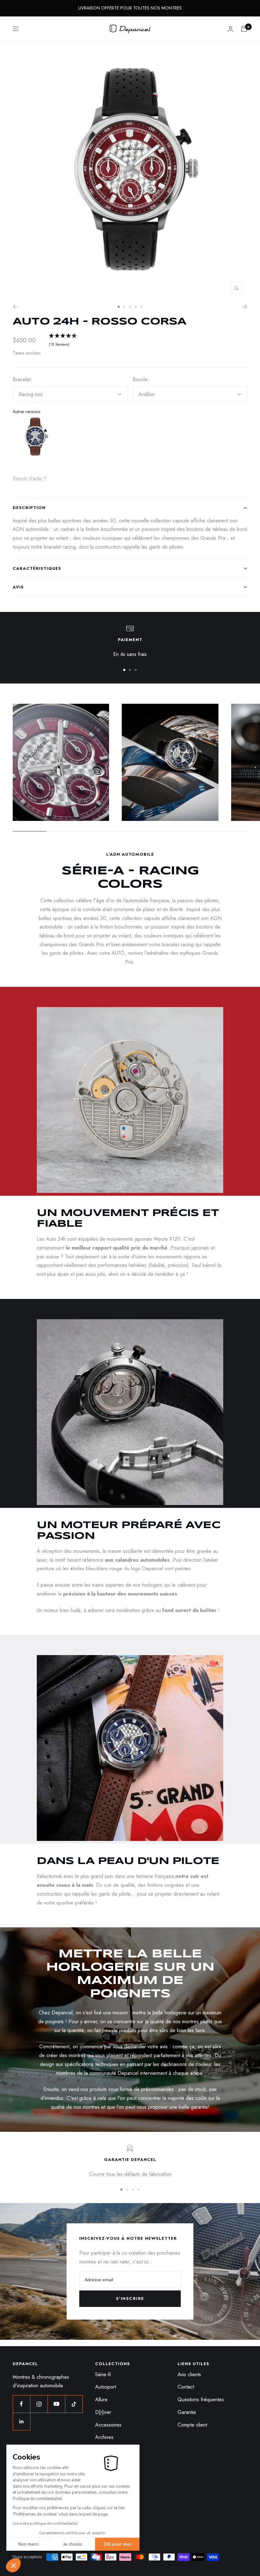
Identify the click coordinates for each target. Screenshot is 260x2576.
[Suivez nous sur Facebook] (21, 2404)
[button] (13, 2565)
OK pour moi (117, 2544)
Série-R (103, 2374)
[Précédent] (15, 307)
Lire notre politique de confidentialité (45, 2523)
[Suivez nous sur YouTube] (56, 2404)
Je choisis (73, 2544)
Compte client (192, 2425)
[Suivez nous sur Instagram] (39, 2404)
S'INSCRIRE (130, 2299)
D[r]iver (103, 2412)
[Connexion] (231, 29)
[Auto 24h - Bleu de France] (35, 439)
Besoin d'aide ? (29, 479)
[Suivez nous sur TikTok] (74, 2404)
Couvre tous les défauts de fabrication (130, 2174)
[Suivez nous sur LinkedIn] (21, 2421)
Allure (101, 2400)
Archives (104, 2437)
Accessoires (108, 2425)
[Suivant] (245, 307)
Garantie (187, 2412)
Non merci (29, 2544)
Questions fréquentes (201, 2400)
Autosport (106, 2387)
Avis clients (189, 2374)
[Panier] (244, 29)
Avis (18, 587)
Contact (186, 2387)
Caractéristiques (37, 568)
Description (29, 508)
